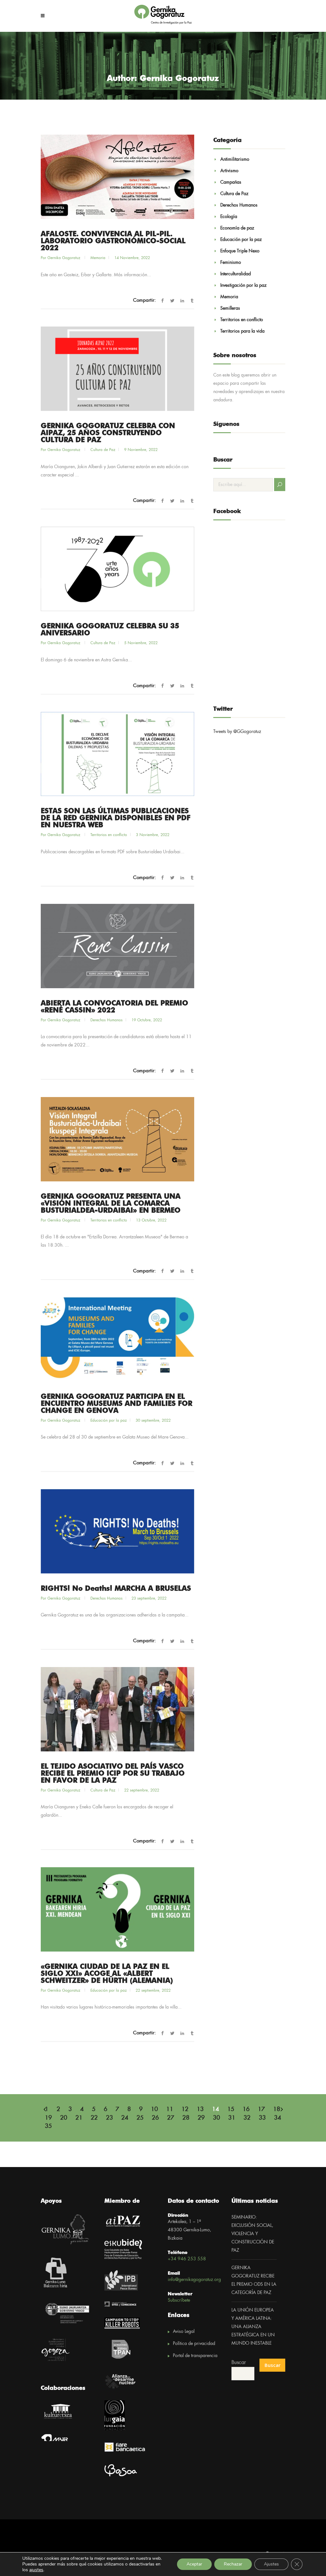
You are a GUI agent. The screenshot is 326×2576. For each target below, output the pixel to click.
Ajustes (271, 2564)
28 (186, 2118)
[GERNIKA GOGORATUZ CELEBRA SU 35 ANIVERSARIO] (117, 569)
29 (201, 2118)
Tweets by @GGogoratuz (237, 732)
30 (216, 2118)
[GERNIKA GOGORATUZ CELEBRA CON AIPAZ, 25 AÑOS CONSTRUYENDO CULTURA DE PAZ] (117, 369)
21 (79, 2118)
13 (200, 2109)
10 (154, 2109)
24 (125, 2118)
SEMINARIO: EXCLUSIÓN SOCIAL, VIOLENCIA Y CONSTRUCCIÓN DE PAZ (253, 2234)
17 (261, 2109)
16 (246, 2109)
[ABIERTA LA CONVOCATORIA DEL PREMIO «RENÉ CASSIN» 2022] (117, 946)
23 (110, 2118)
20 (64, 2118)
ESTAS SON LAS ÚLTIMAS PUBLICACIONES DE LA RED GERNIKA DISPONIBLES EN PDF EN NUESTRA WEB (116, 818)
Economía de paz (237, 228)
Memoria (98, 258)
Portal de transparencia (195, 2356)
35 (48, 2126)
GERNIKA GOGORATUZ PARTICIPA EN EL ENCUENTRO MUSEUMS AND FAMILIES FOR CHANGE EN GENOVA (117, 1404)
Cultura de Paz (103, 450)
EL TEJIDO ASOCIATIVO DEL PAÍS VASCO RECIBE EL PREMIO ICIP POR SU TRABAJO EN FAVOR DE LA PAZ (113, 1774)
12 (185, 2109)
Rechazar (233, 2564)
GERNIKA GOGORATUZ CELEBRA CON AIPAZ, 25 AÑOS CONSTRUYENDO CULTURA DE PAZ (108, 433)
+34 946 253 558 (187, 2259)
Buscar (239, 2363)
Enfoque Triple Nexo (240, 251)
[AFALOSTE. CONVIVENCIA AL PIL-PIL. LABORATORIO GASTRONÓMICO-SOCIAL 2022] (117, 177)
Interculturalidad (236, 274)
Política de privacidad (194, 2344)
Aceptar (194, 2564)
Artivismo (229, 171)
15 (231, 2109)
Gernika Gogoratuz (64, 258)
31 (232, 2118)
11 (170, 2109)
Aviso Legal (184, 2332)
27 (171, 2118)
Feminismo (231, 263)
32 (247, 2118)
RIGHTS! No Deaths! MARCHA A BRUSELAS (116, 1589)
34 (278, 2118)
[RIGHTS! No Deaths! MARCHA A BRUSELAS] (117, 1531)
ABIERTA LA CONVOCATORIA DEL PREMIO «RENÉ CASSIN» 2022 (114, 1007)
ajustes (36, 2570)
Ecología (229, 217)
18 (277, 2109)
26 (155, 2118)
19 (48, 2118)
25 (140, 2118)
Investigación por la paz (243, 285)
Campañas (231, 182)
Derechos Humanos (106, 1020)
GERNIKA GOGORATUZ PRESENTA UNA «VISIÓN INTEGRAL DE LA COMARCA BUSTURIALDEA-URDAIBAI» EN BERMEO (111, 1204)
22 (94, 2118)
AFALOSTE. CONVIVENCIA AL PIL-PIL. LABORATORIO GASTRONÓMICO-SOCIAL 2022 (113, 241)
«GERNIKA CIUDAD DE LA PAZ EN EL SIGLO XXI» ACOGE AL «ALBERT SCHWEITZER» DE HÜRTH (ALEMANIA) (107, 1974)
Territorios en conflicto (109, 835)
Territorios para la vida (242, 331)
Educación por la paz (109, 1421)
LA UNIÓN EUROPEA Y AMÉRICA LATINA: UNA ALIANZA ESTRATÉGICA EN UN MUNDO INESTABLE (253, 2327)
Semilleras (230, 308)
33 (262, 2118)
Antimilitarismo (235, 159)
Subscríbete (179, 2300)
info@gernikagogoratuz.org (194, 2280)
